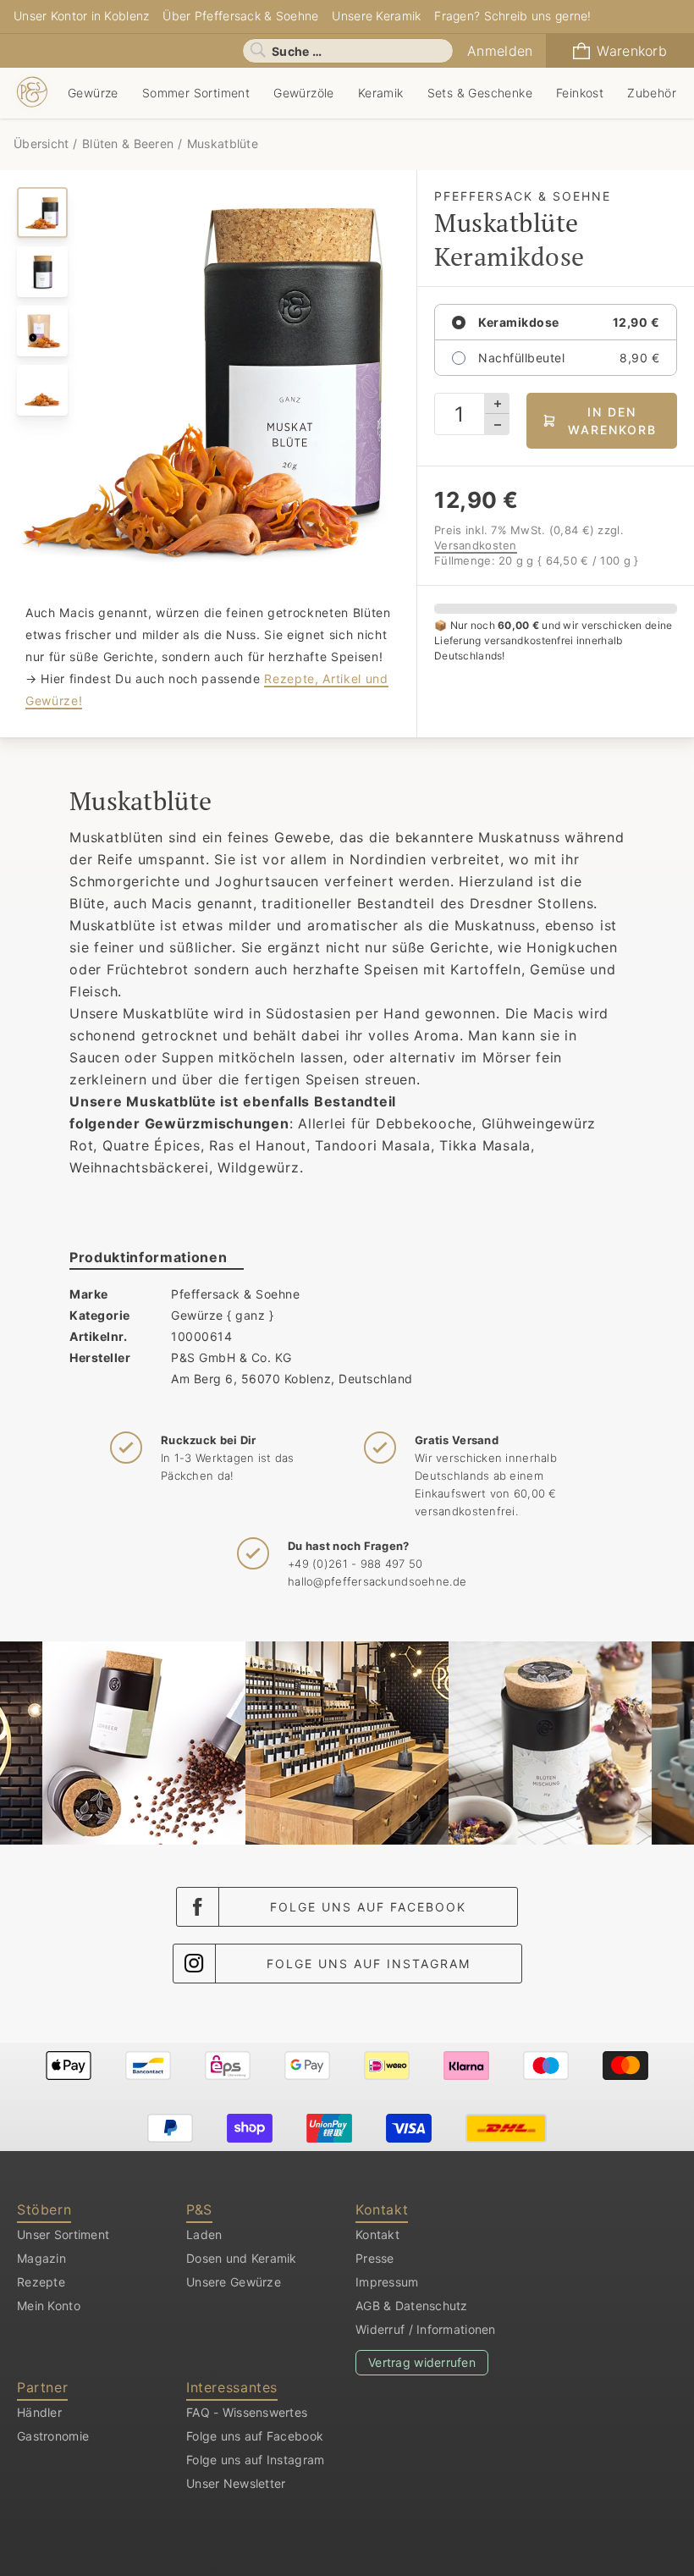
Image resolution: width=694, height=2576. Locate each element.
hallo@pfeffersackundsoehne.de (377, 1581)
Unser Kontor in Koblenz (81, 16)
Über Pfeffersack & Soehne (240, 16)
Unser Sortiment (63, 2234)
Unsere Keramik (376, 16)
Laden (204, 2234)
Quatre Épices (151, 1145)
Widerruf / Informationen (426, 2329)
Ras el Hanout (258, 1145)
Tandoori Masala (372, 1145)
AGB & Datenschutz (412, 2306)
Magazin (41, 2258)
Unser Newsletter (236, 2483)
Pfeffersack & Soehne (235, 1294)
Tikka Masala (485, 1145)
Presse (375, 2258)
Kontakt (377, 2234)
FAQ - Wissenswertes (247, 2412)
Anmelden (500, 51)
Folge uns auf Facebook (368, 1907)
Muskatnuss (496, 925)
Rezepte (41, 2282)
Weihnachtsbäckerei (139, 1167)
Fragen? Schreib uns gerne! (512, 16)
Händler (39, 2412)
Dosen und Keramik (242, 2258)
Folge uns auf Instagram (369, 1964)
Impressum (387, 2282)
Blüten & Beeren (128, 143)
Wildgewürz (259, 1167)
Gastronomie (53, 2436)
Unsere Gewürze (234, 2282)
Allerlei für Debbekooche (385, 1123)
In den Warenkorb (612, 421)
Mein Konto (49, 2306)
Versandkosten (476, 545)
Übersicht (43, 143)
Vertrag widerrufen (422, 2362)
